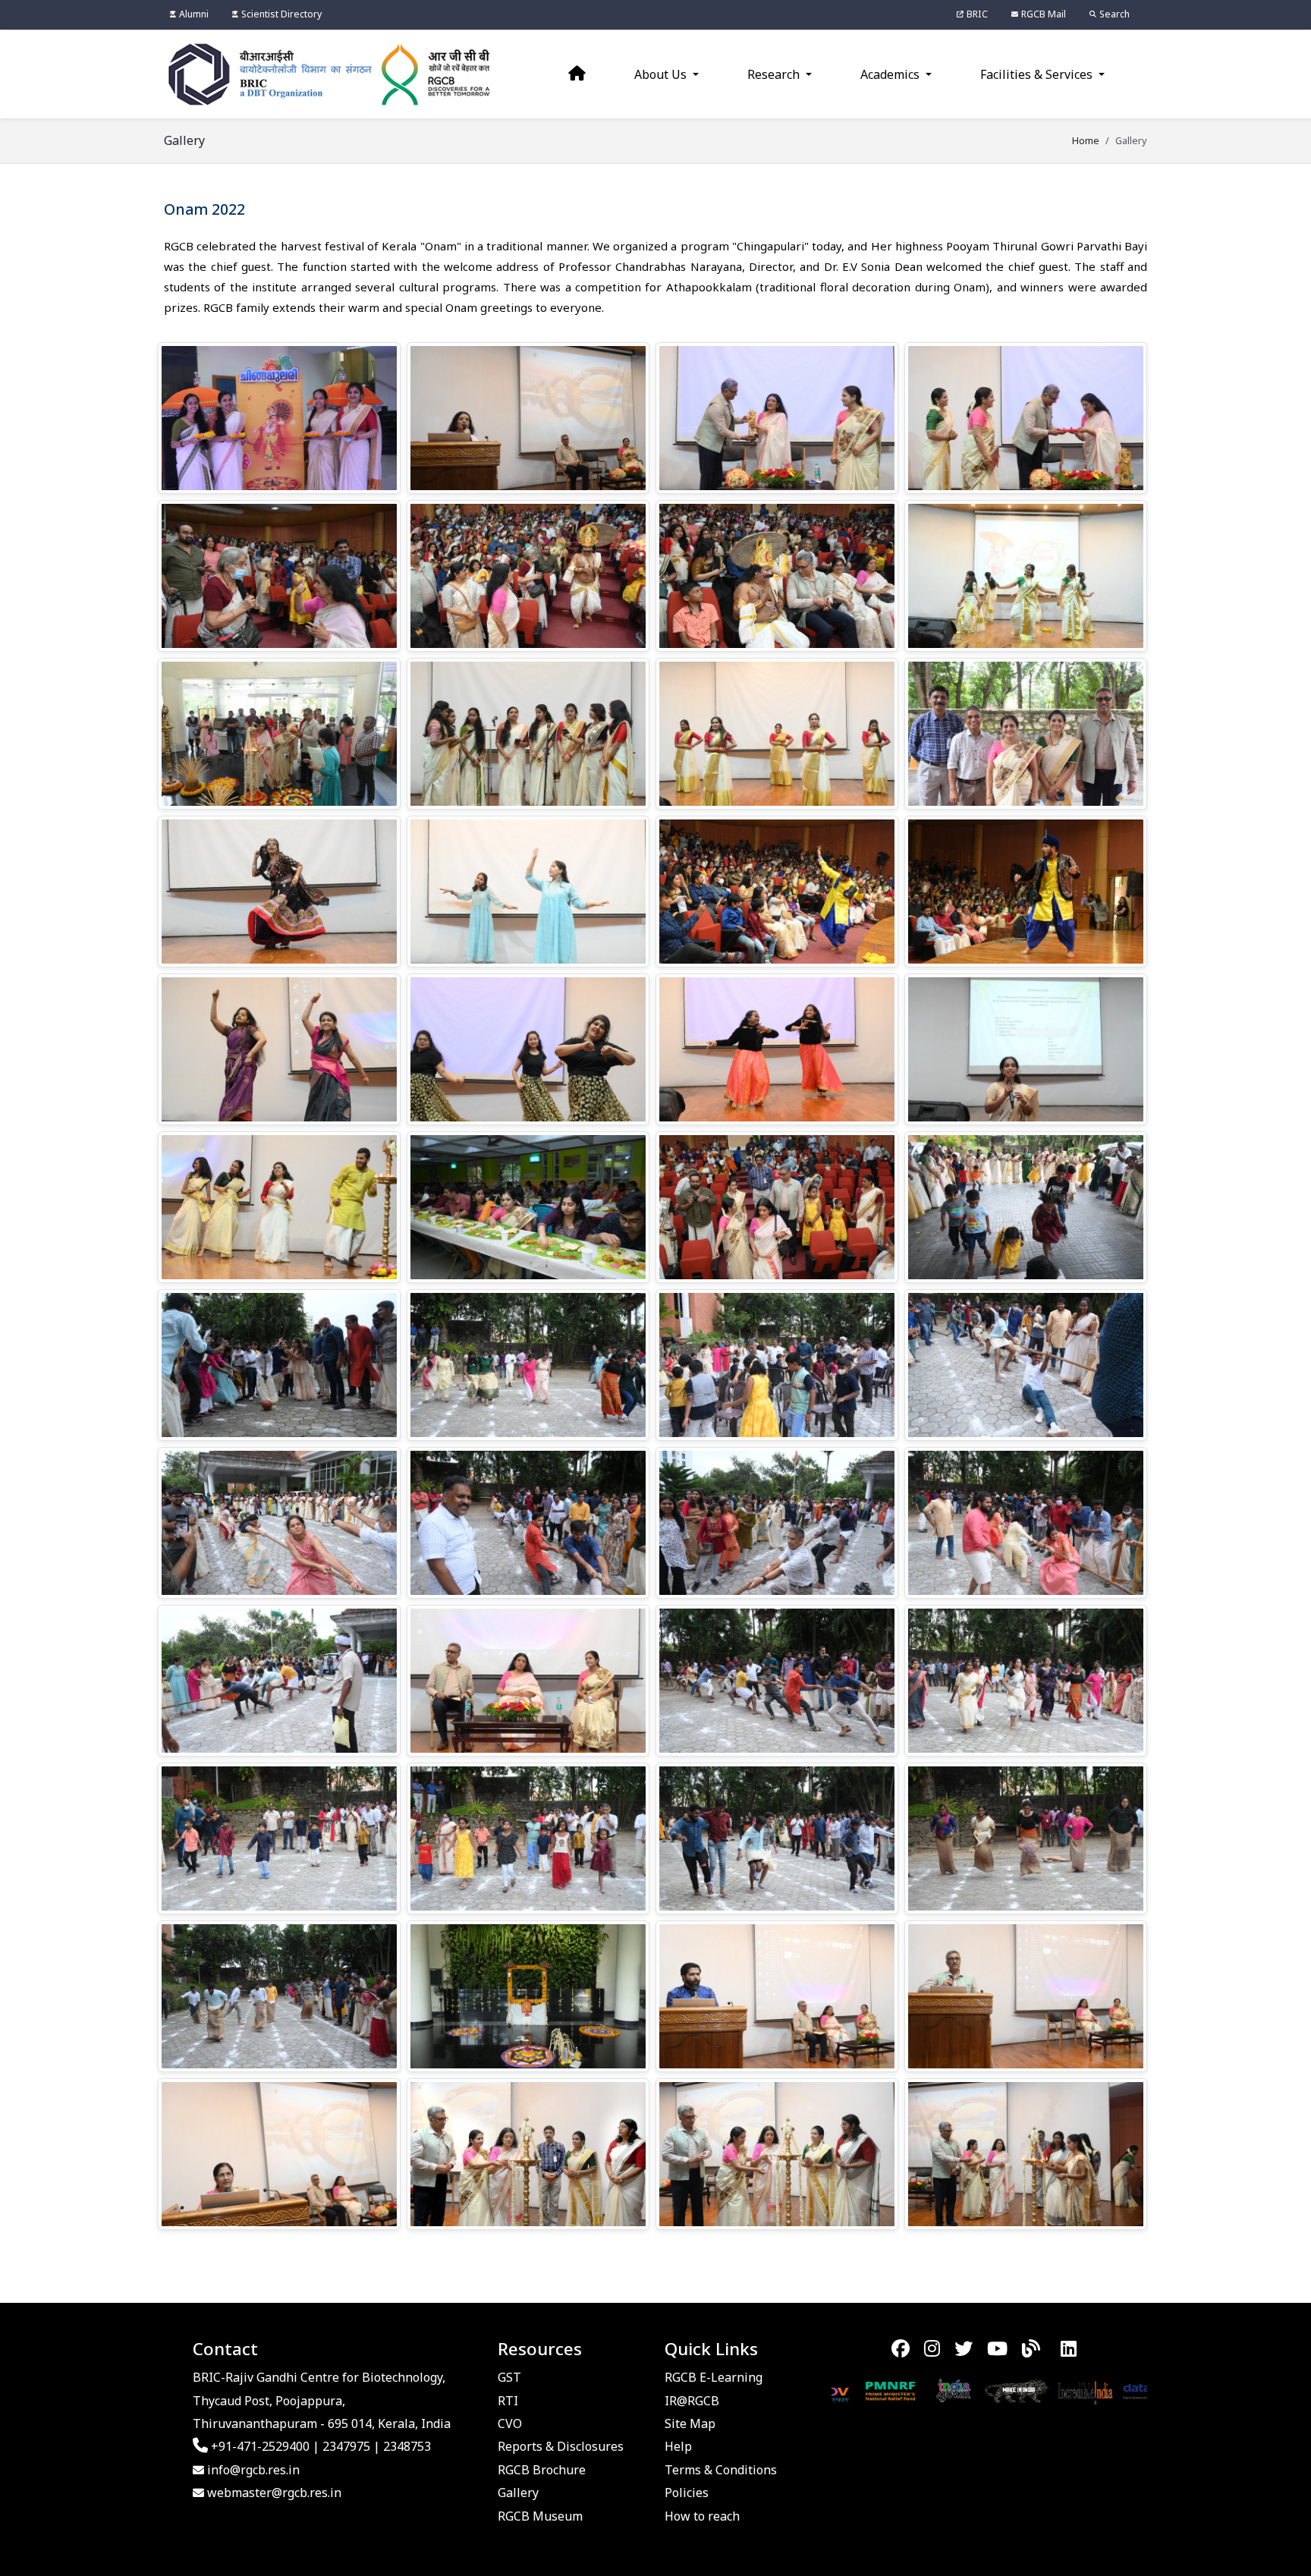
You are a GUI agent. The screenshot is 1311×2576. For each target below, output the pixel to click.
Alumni (194, 14)
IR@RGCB (692, 2401)
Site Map (690, 2423)
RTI (508, 2401)
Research (775, 74)
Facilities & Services (1038, 74)
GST (509, 2377)
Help (678, 2446)
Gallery (518, 2493)
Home (1086, 140)
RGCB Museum (540, 2516)
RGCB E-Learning (714, 2377)
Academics (891, 74)
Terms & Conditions (721, 2470)
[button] (279, 418)
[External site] (858, 2390)
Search (1115, 14)
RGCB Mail (1044, 14)
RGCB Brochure (542, 2470)
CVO (510, 2423)
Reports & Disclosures (561, 2446)
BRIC (977, 14)
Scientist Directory (281, 14)
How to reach (702, 2516)
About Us (662, 74)
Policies (687, 2493)
